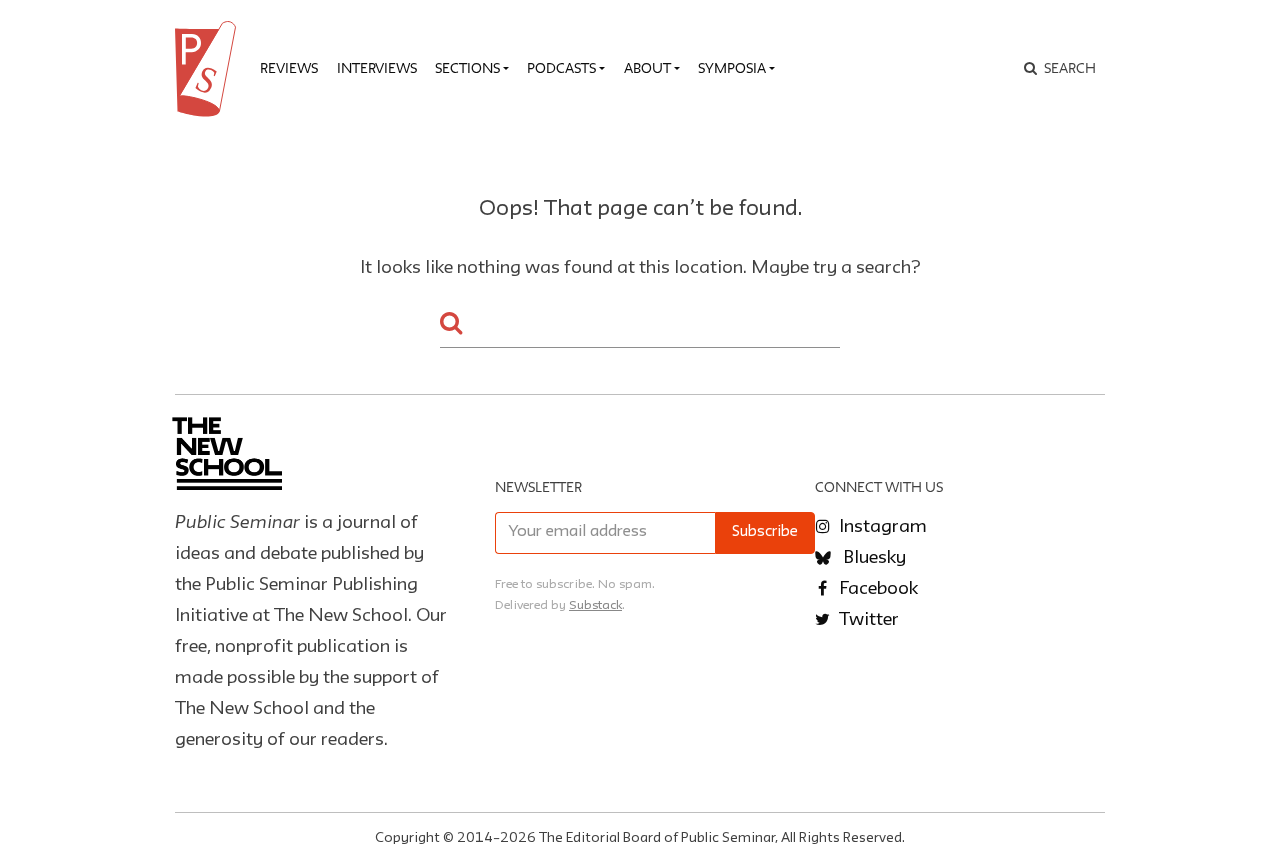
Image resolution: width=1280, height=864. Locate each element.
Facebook (876, 589)
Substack (595, 605)
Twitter (867, 620)
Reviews (289, 68)
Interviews (377, 68)
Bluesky (872, 558)
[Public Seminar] (209, 69)
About (647, 68)
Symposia (732, 68)
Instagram (881, 527)
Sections (467, 68)
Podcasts (561, 68)
